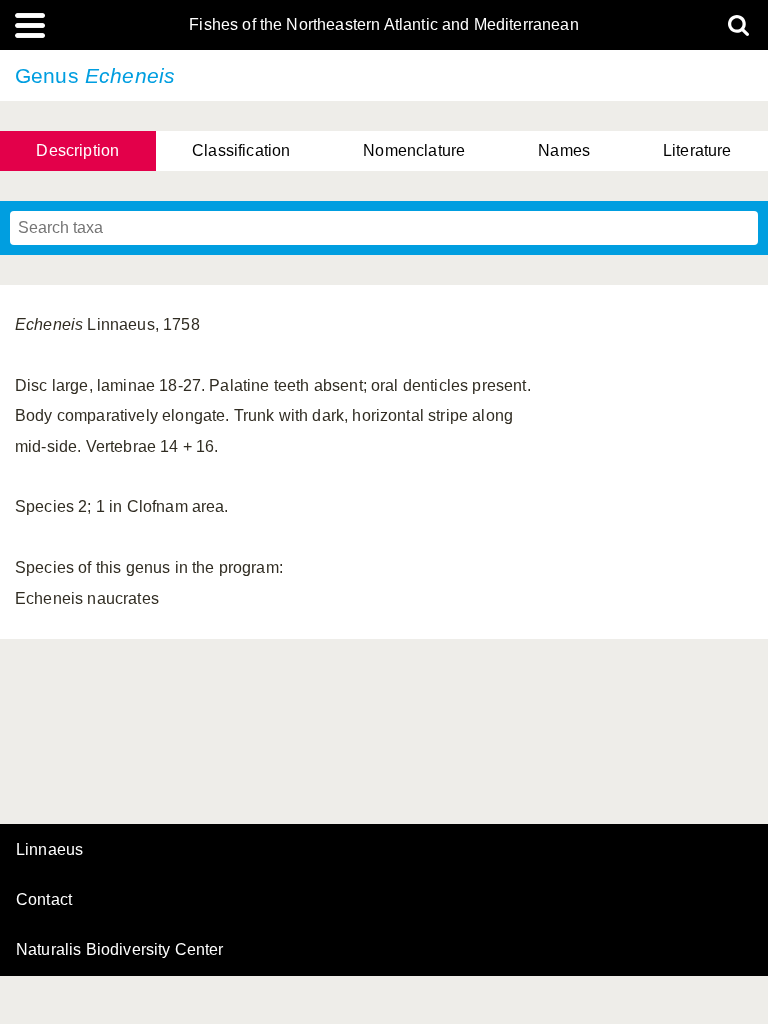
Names (564, 150)
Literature (697, 150)
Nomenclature (414, 150)
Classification (241, 150)
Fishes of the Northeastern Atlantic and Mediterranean (383, 25)
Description (77, 150)
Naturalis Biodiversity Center (120, 950)
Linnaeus (49, 850)
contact (44, 899)
